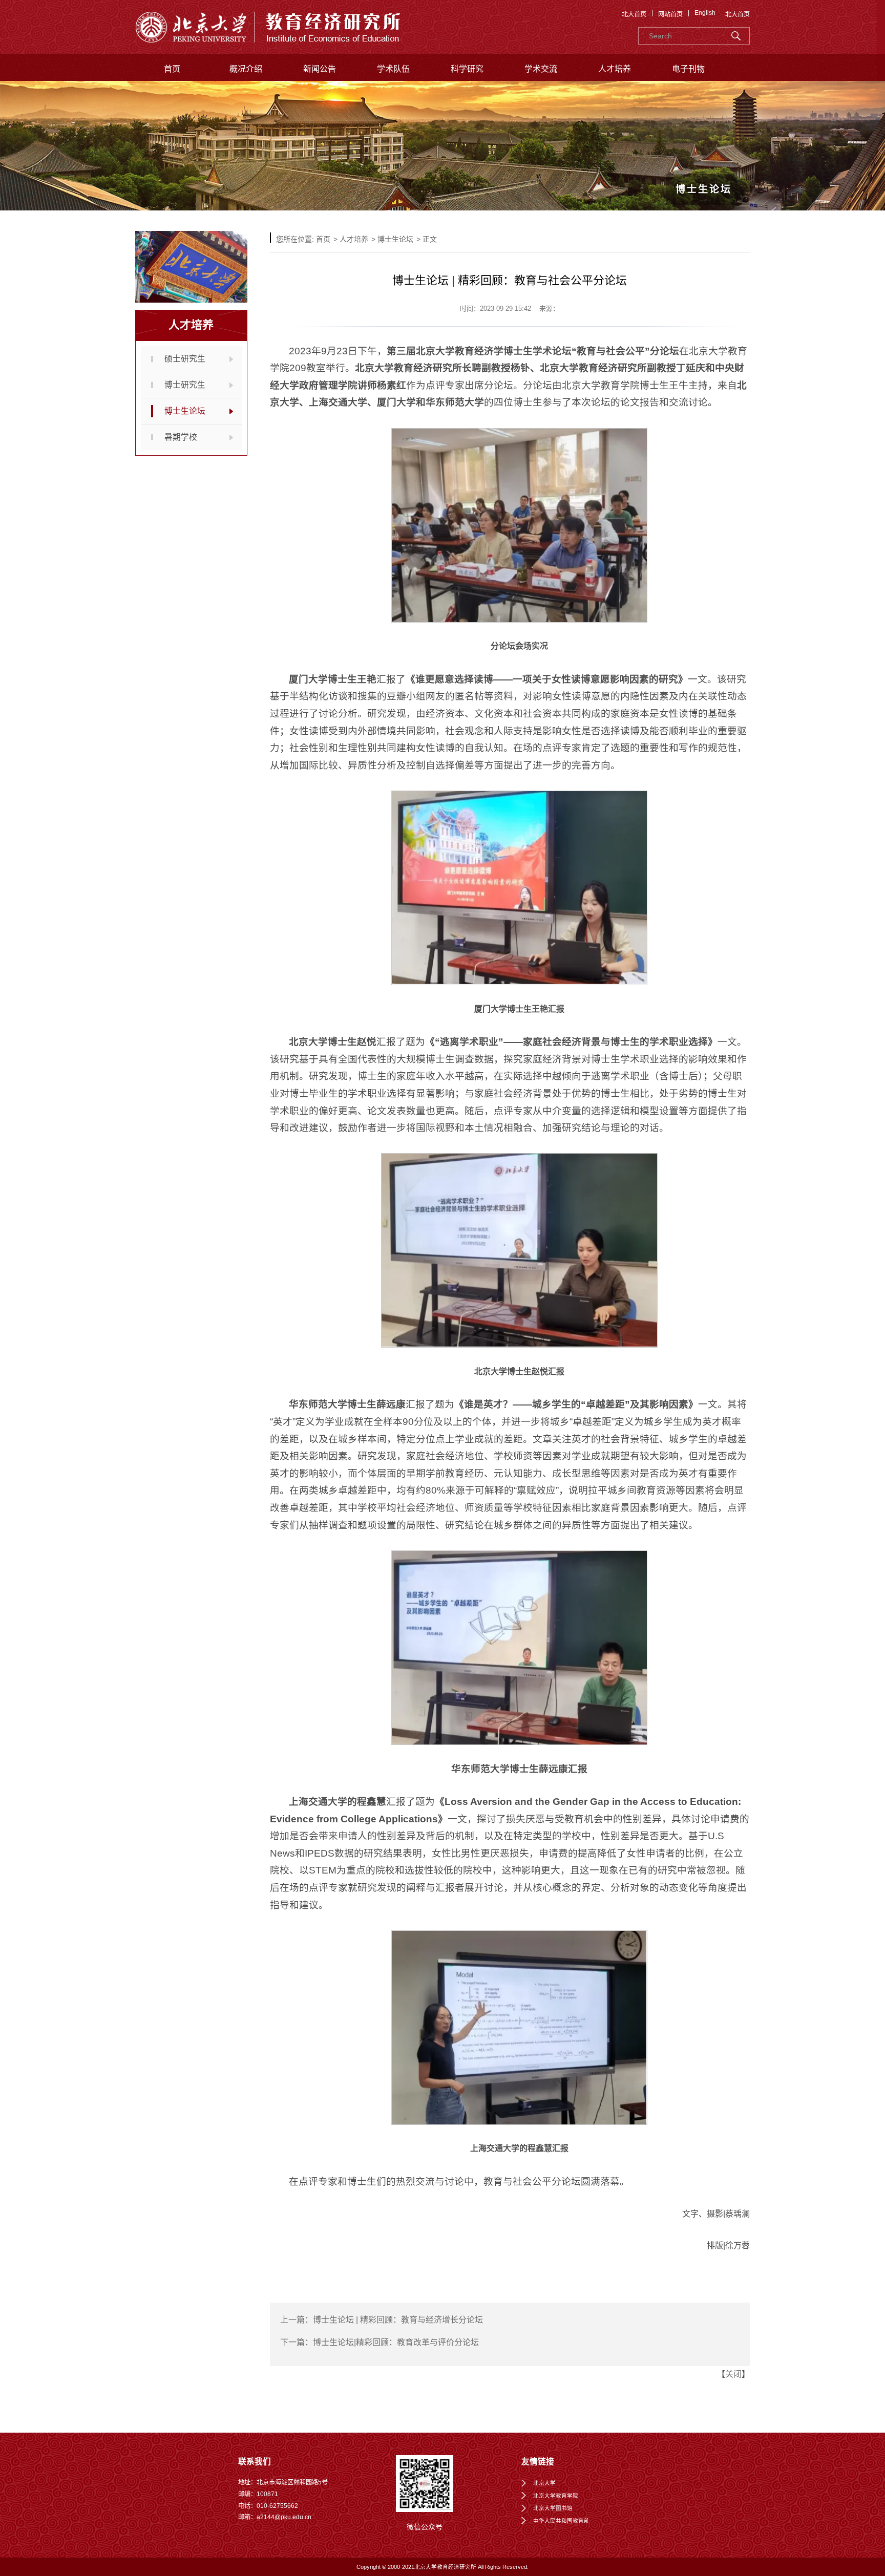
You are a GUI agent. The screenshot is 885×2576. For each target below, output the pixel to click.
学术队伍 (393, 69)
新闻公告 (320, 69)
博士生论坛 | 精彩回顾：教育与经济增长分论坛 (398, 2320)
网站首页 (670, 14)
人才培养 (615, 69)
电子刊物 (688, 69)
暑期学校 (181, 437)
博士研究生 (185, 385)
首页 (172, 69)
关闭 (733, 2374)
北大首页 (634, 14)
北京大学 (544, 2483)
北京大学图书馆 (553, 2508)
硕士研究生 (185, 359)
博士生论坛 (185, 411)
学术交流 (541, 69)
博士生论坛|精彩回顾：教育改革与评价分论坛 (396, 2342)
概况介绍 (246, 69)
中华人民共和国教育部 (561, 2521)
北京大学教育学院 (556, 2496)
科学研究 (467, 69)
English (705, 13)
